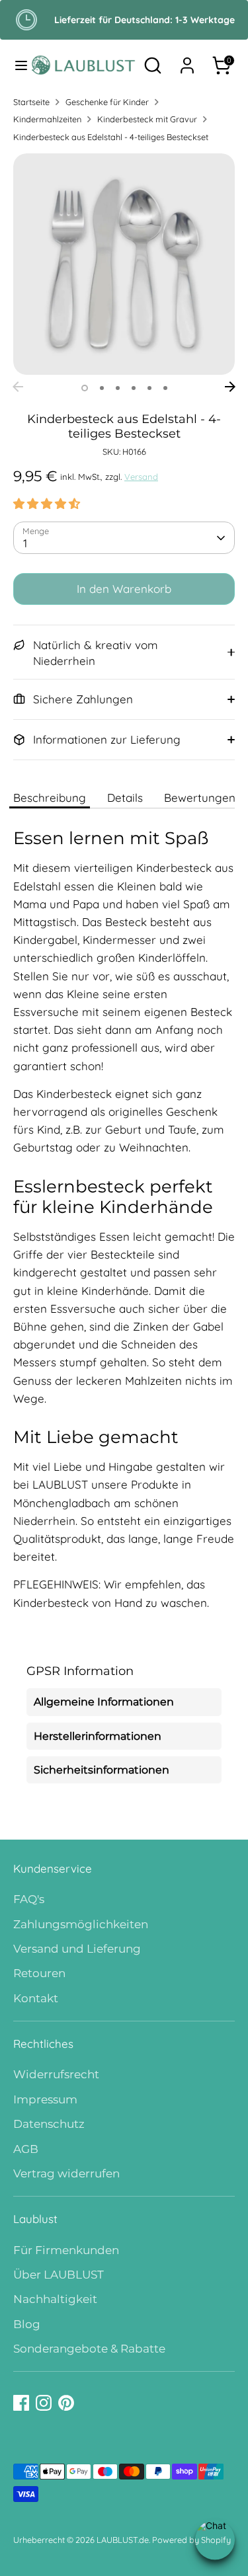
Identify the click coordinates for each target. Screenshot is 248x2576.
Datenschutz (49, 2124)
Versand (141, 477)
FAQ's (29, 1899)
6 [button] (165, 388)
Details (125, 798)
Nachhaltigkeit (55, 2299)
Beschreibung (50, 798)
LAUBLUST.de (123, 2540)
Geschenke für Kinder (107, 102)
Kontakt (36, 1998)
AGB (26, 2149)
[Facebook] (21, 2403)
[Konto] (187, 61)
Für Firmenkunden (66, 2250)
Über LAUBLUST (59, 2275)
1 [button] (85, 388)
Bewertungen (200, 798)
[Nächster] (230, 387)
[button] (47, 503)
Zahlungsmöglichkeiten (81, 1924)
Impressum (45, 2099)
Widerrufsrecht (56, 2074)
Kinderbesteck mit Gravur (147, 119)
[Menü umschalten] (16, 65)
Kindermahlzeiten (47, 119)
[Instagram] (44, 2403)
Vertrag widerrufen (66, 2173)
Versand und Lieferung (77, 1949)
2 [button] (102, 388)
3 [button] (118, 388)
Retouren (39, 1973)
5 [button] (149, 388)
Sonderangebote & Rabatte (89, 2349)
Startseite (31, 102)
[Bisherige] (18, 387)
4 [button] (134, 388)
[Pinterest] (66, 2403)
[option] (124, 264)
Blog (27, 2324)
